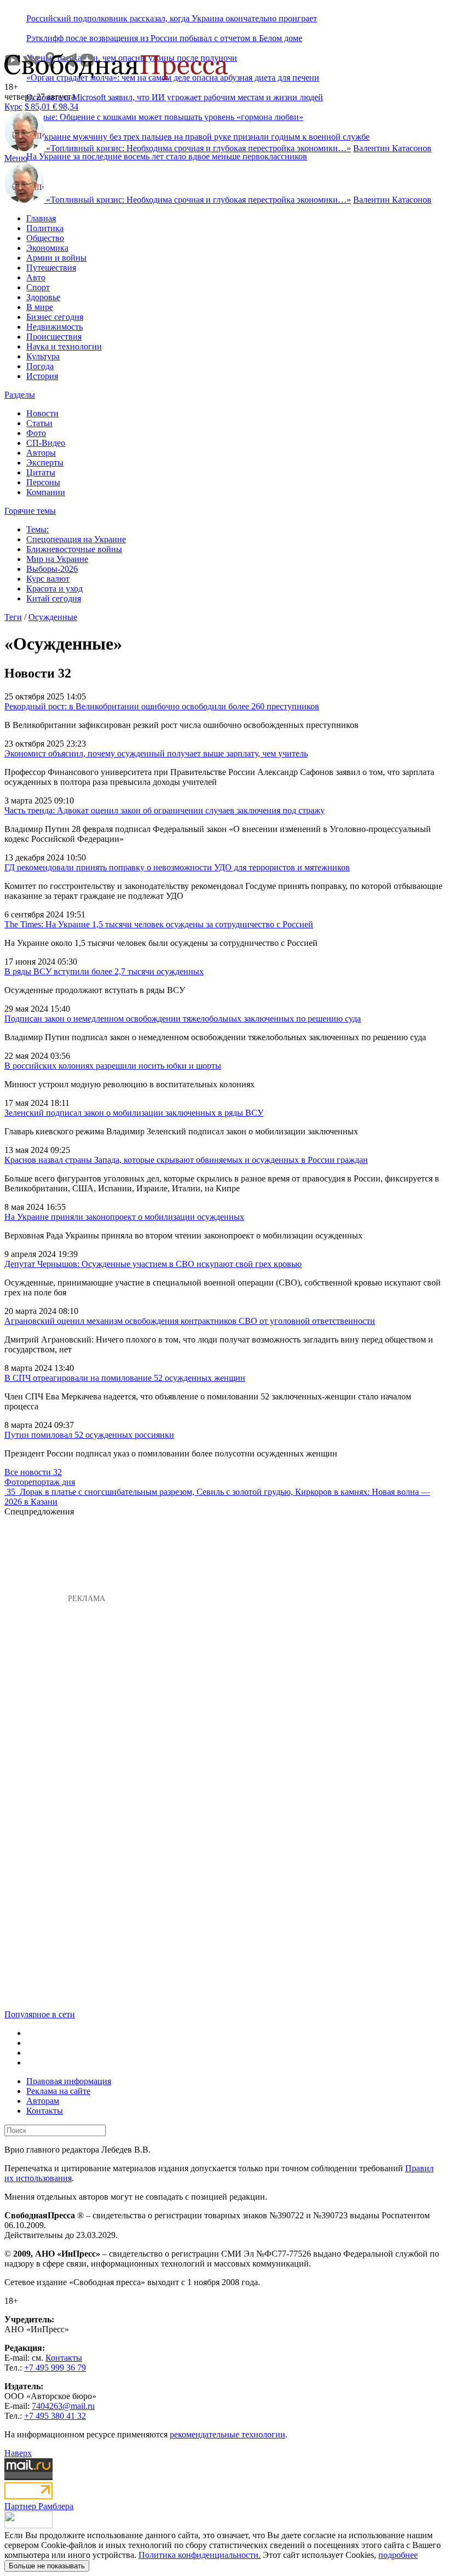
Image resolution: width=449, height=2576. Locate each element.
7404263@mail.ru (63, 2406)
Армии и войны (56, 258)
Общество (45, 238)
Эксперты (45, 463)
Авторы (41, 453)
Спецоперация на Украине (76, 539)
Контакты (45, 2111)
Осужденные (53, 617)
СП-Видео (46, 443)
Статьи (39, 423)
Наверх (18, 2453)
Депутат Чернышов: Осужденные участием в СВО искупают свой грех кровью (153, 1264)
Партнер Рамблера (39, 2506)
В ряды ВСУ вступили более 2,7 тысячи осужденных (104, 971)
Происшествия (54, 337)
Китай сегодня (54, 598)
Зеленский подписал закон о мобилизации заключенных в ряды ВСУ (134, 1113)
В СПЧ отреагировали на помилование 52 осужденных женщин (125, 1378)
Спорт (38, 287)
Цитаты (41, 472)
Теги (13, 617)
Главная (41, 218)
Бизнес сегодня (55, 317)
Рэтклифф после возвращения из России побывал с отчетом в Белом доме (164, 38)
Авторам (43, 2101)
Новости (42, 413)
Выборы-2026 (52, 569)
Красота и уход (54, 589)
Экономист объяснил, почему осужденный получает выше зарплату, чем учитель (156, 753)
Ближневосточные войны (74, 549)
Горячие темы (30, 511)
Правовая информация (69, 2081)
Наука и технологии (64, 346)
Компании (46, 492)
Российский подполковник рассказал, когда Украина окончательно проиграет (172, 18)
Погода (40, 366)
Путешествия (51, 268)
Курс (13, 107)
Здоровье (43, 297)
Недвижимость (54, 327)
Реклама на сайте (58, 2091)
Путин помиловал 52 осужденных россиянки (89, 1435)
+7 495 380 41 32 (55, 2416)
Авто (36, 277)
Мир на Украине (57, 559)
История (42, 376)
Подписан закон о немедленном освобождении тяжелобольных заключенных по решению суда (183, 1019)
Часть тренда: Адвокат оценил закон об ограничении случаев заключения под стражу (165, 810)
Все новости (33, 1472)
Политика (45, 228)
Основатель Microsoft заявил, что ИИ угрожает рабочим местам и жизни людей (175, 97)
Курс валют (48, 579)
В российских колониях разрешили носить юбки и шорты (113, 1066)
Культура (43, 356)
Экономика (47, 248)
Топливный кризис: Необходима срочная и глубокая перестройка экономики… (198, 148)
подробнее (398, 2555)
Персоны (43, 482)
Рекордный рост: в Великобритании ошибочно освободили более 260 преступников (162, 706)
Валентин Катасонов (392, 148)
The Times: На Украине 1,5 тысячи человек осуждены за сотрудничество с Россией (159, 924)
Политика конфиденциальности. (200, 2555)
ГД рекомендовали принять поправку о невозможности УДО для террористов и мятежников (177, 867)
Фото (36, 433)
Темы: (38, 529)
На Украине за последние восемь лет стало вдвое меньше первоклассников (167, 156)
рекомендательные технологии (228, 2434)
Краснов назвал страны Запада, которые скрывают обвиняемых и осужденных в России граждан (186, 1160)
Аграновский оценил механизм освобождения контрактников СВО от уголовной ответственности (190, 1321)
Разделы (20, 395)
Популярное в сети (40, 2014)
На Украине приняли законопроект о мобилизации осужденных (124, 1217)
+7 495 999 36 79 (55, 2368)
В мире (40, 307)
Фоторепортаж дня (40, 1482)
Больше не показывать (47, 2566)
